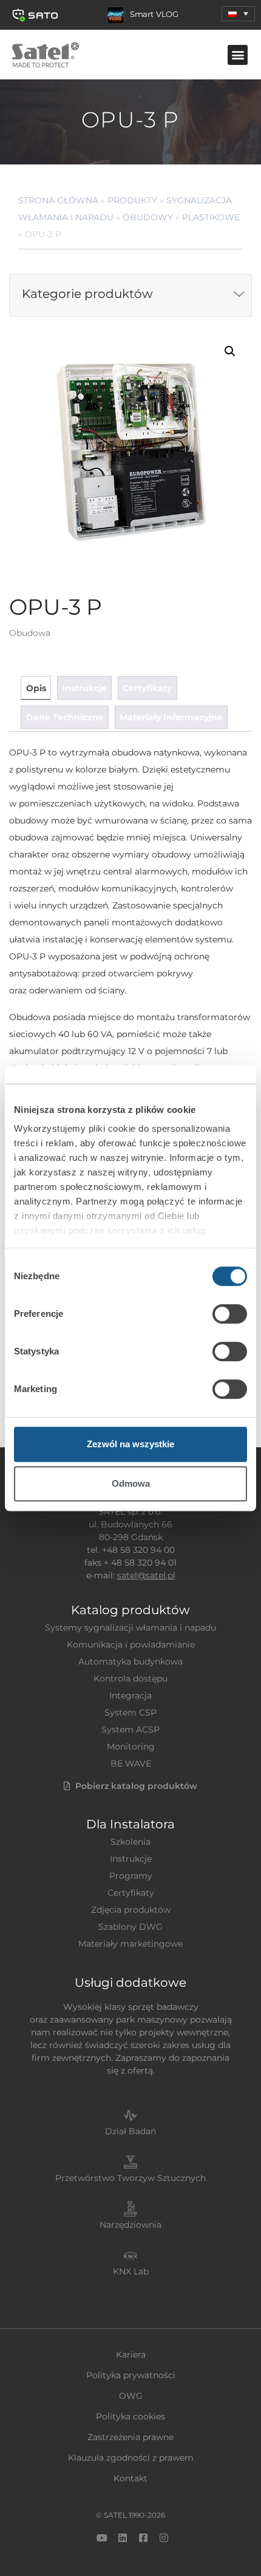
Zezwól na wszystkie (130, 1444)
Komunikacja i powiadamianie (131, 1645)
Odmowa (131, 1483)
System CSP (130, 1712)
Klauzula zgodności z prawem (131, 2458)
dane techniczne (65, 717)
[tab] (36, 688)
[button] (238, 14)
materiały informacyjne (171, 717)
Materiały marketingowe (130, 1944)
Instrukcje (131, 1859)
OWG (131, 2396)
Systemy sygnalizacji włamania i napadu (130, 1628)
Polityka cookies (130, 2416)
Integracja (130, 1695)
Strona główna (58, 200)
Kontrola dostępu (130, 1678)
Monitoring (131, 1746)
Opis (36, 688)
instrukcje (84, 688)
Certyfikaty (131, 1893)
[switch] (230, 1314)
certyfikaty (147, 688)
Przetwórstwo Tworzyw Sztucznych (130, 2178)
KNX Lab (131, 2271)
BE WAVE (131, 1763)
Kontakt (130, 2478)
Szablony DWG (130, 1927)
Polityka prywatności (131, 2375)
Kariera (131, 2355)
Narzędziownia (130, 2225)
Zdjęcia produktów (131, 1910)
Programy (131, 1876)
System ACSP (130, 1729)
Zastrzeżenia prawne (130, 2437)
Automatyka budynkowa (130, 1662)
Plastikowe (211, 217)
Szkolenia (130, 1842)
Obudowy (148, 217)
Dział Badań (130, 2131)
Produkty (132, 200)
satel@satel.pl (146, 1575)
